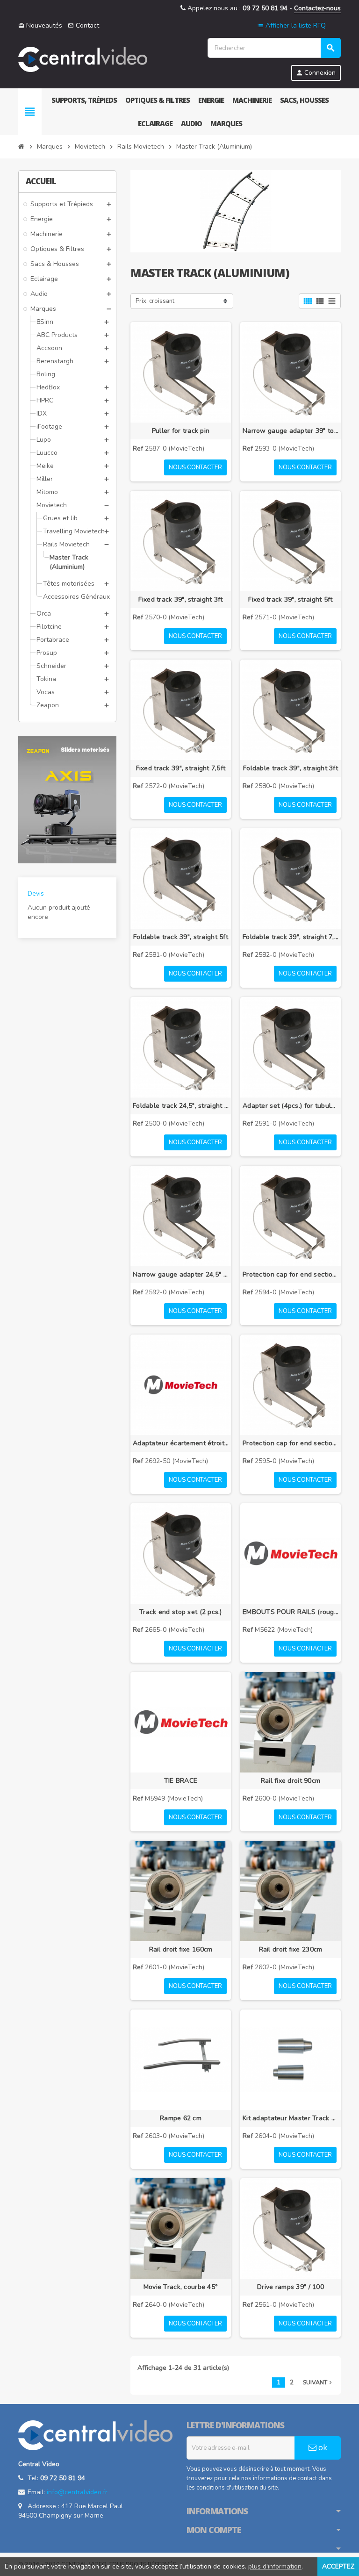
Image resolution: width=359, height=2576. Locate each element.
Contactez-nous (317, 8)
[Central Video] (83, 59)
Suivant (318, 2382)
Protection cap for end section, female (291, 1443)
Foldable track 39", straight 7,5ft (291, 937)
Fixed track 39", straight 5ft (290, 599)
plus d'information (275, 2566)
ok (322, 2448)
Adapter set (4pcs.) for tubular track (291, 1106)
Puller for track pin (181, 431)
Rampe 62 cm (181, 2118)
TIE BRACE (181, 1781)
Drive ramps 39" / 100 (291, 2287)
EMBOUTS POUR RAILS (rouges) (291, 1612)
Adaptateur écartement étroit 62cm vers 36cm (181, 1443)
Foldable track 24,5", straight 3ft (181, 1106)
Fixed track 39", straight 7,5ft (181, 768)
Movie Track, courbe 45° (181, 2287)
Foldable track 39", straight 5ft (181, 937)
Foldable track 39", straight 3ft (291, 768)
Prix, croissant (155, 301)
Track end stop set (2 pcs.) (181, 1612)
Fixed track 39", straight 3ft (180, 599)
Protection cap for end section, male (291, 1274)
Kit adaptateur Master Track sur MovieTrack (291, 2118)
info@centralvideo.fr (77, 2492)
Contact (83, 25)
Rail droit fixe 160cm (181, 1949)
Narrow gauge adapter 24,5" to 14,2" (181, 1274)
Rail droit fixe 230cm (291, 1949)
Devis (36, 893)
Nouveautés (40, 25)
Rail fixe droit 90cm (291, 1781)
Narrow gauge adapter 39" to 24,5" (291, 431)
